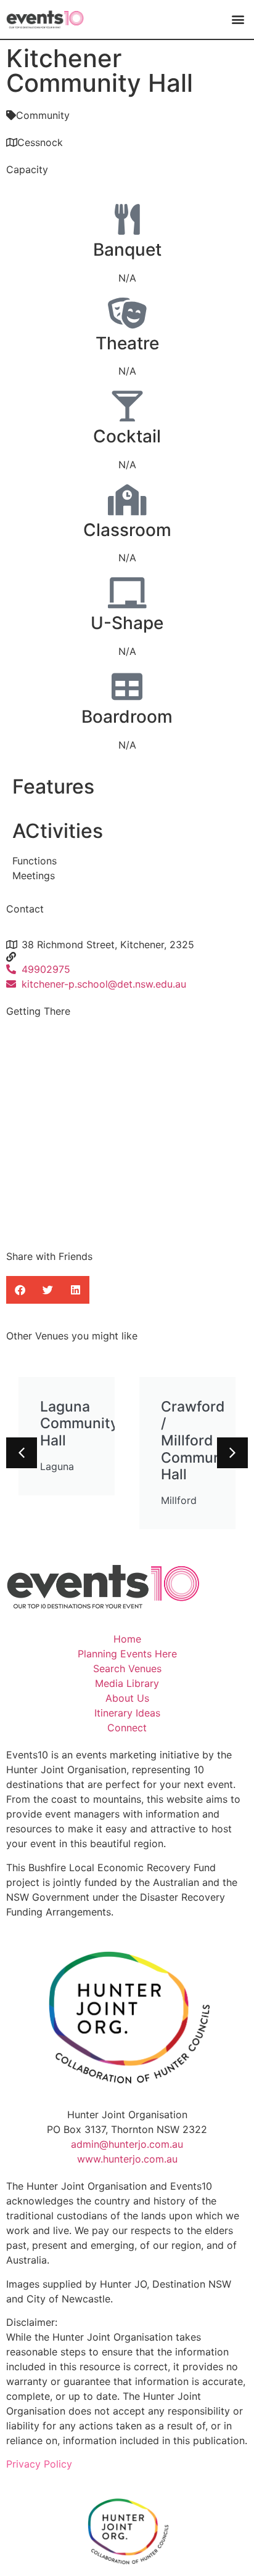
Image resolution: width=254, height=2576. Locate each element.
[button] (238, 19)
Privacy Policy (39, 2464)
